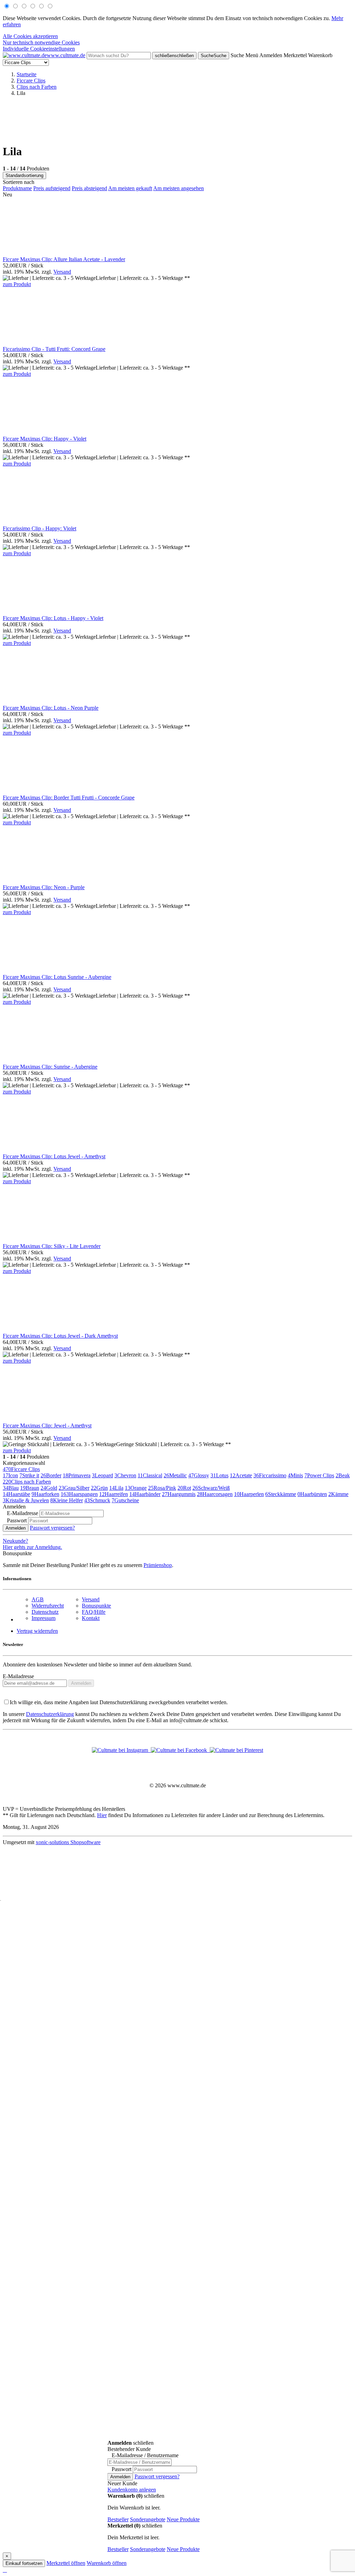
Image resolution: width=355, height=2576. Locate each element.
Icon (10, 1475)
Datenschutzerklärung (50, 1714)
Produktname (17, 188)
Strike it (29, 1475)
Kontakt (91, 1618)
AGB (38, 1599)
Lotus (219, 1475)
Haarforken (45, 1494)
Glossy (199, 1475)
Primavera (77, 1475)
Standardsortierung (24, 175)
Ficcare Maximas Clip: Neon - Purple (44, 887)
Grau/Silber (74, 1488)
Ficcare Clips (21, 1469)
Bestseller (118, 2519)
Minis (295, 1475)
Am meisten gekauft (130, 188)
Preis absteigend (89, 188)
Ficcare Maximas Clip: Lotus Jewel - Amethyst (54, 1156)
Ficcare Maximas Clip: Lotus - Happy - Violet (53, 618)
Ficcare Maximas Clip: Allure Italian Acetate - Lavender (64, 259)
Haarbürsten (312, 1494)
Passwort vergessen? (52, 1528)
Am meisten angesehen (179, 188)
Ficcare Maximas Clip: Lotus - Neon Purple (51, 708)
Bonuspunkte (96, 1606)
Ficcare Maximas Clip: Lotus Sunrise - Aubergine (57, 977)
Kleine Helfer (67, 1500)
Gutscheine (125, 1500)
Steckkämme (281, 1494)
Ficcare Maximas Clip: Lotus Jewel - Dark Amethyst (60, 1336)
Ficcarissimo (270, 1475)
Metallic (175, 1475)
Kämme (338, 1494)
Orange (136, 1488)
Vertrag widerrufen (37, 1631)
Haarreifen (114, 1494)
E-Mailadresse (18, 1676)
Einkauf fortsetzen (24, 2563)
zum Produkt (17, 284)
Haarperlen (249, 1494)
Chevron (125, 1475)
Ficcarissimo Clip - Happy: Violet (40, 528)
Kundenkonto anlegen (132, 2490)
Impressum (44, 1618)
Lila (116, 1488)
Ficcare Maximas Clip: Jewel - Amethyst (47, 1426)
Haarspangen (79, 1494)
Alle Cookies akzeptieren (30, 36)
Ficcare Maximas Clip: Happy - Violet (45, 439)
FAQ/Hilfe (94, 1612)
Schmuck (97, 1500)
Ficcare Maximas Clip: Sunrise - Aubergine (50, 1067)
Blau (11, 1488)
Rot (184, 1488)
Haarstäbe (16, 1494)
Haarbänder (145, 1494)
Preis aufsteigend (52, 188)
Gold (49, 1488)
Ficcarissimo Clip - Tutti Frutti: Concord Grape (54, 349)
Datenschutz (45, 1612)
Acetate (241, 1475)
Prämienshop (158, 1565)
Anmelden (16, 1528)
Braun (30, 1488)
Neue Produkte (183, 2519)
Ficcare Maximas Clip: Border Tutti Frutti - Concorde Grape (69, 798)
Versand (62, 272)
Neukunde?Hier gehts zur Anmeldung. (32, 1544)
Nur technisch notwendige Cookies (41, 42)
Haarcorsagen (215, 1494)
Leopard (102, 1475)
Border (51, 1475)
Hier (102, 1815)
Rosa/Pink (162, 1488)
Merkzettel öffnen (66, 2563)
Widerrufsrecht (48, 1606)
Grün (99, 1488)
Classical (150, 1475)
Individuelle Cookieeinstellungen (39, 49)
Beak (343, 1475)
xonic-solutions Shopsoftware (68, 1842)
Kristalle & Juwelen (26, 1500)
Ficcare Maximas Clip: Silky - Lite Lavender (52, 1246)
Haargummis (179, 1494)
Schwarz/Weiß (211, 1488)
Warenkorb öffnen (107, 2563)
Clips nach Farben (27, 1482)
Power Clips (319, 1475)
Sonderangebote (148, 2519)
